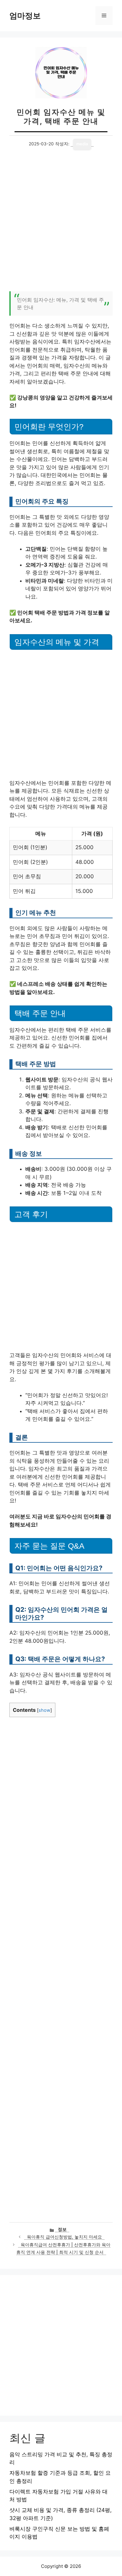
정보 (62, 2229)
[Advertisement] (61, 224)
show (44, 1710)
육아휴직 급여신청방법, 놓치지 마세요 (64, 2237)
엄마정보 (25, 16)
